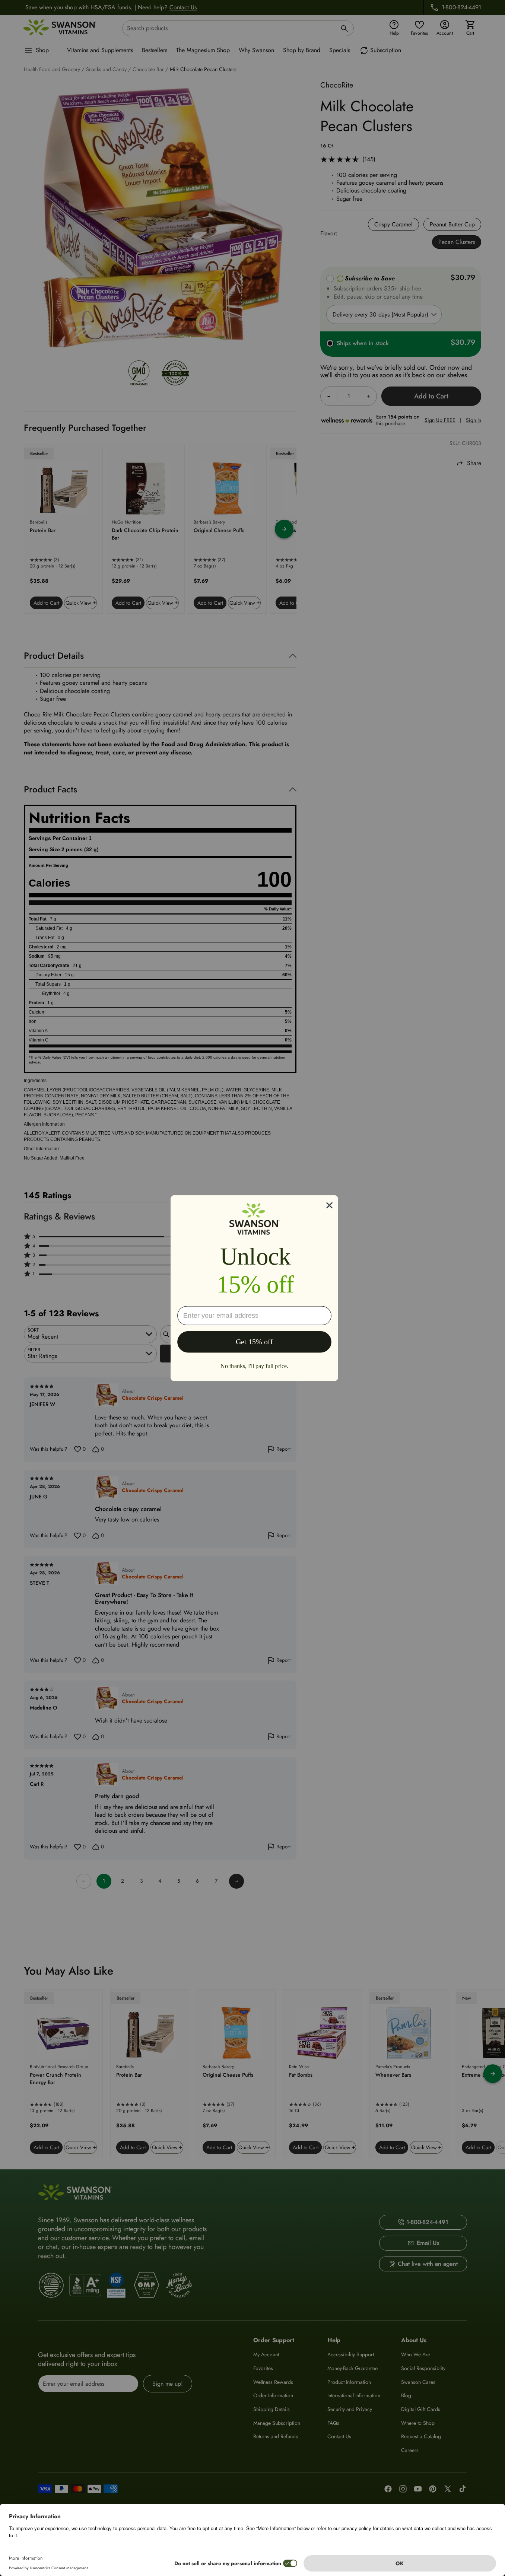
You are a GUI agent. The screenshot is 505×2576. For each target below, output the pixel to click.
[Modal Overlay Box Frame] (254, 1288)
